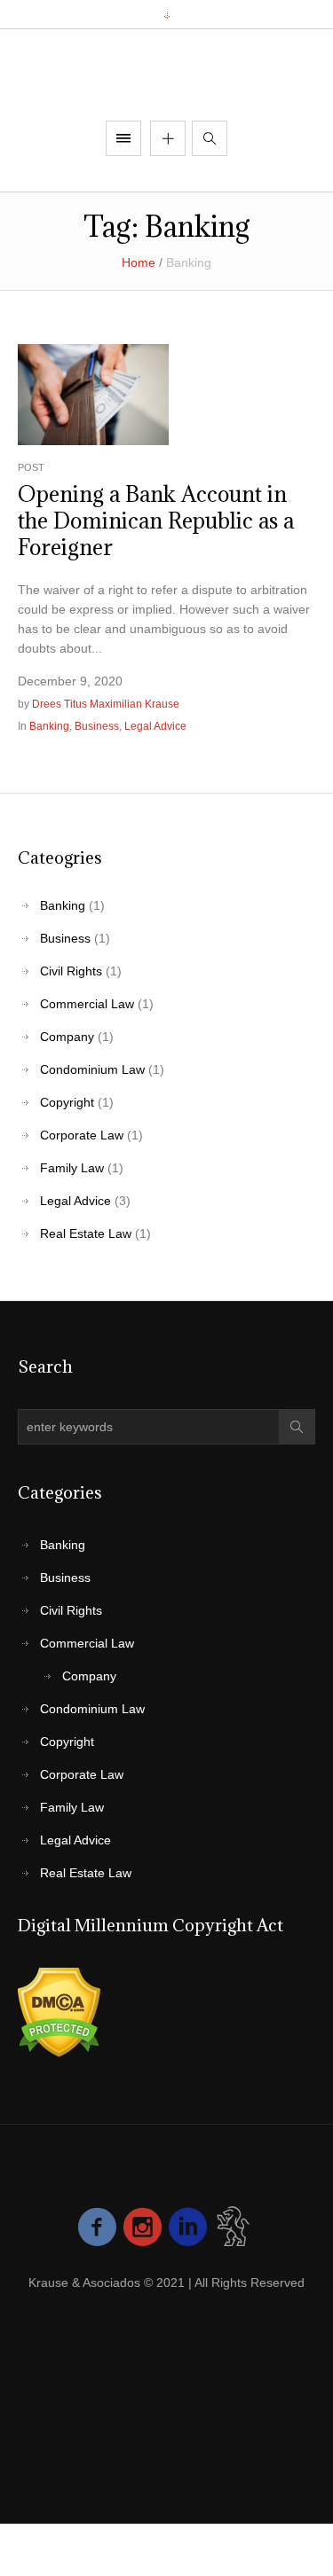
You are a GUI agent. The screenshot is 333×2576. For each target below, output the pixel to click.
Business (97, 778)
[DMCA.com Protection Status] (59, 2063)
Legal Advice (155, 778)
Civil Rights (71, 1022)
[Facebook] (97, 2340)
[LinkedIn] (188, 2340)
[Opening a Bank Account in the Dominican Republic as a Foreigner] (93, 445)
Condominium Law (92, 1121)
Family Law (72, 1219)
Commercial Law (87, 1055)
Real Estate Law (86, 1285)
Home (139, 315)
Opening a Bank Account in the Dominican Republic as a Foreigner (156, 572)
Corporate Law (82, 1186)
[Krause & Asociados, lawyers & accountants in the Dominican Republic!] (166, 101)
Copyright (67, 1154)
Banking (49, 778)
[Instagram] (143, 2340)
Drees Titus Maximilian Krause (106, 756)
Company (67, 1088)
